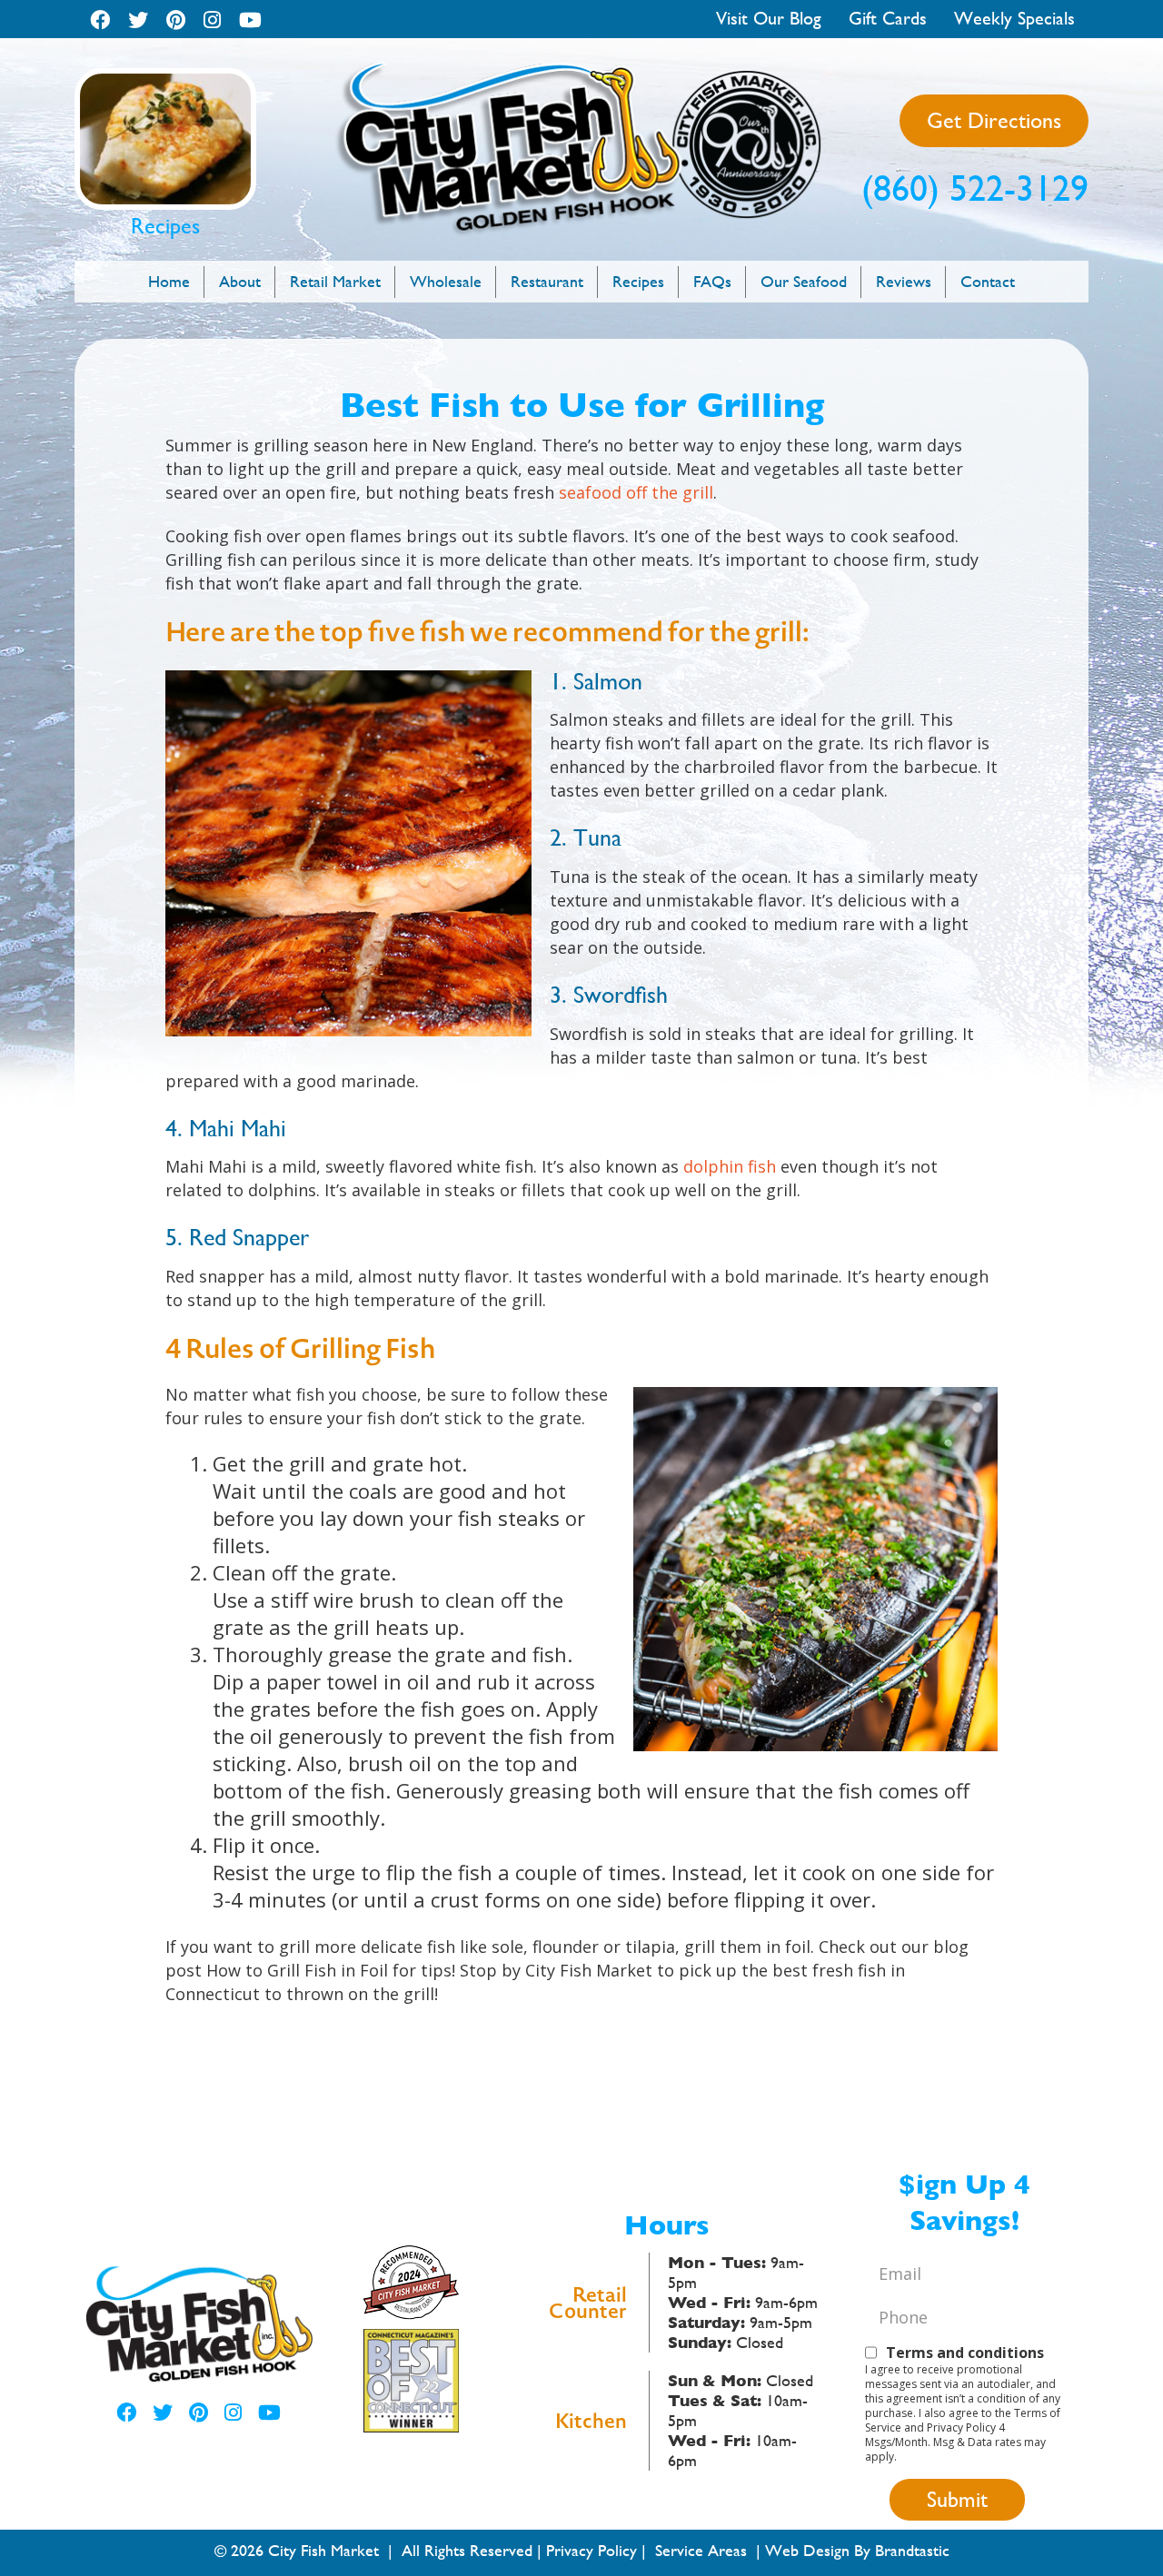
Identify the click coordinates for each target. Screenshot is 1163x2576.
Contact (988, 281)
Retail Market (335, 281)
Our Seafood (804, 281)
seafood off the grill (636, 492)
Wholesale (446, 281)
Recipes (638, 281)
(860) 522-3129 (975, 188)
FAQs (712, 281)
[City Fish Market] (581, 69)
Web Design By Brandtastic (857, 2550)
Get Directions (994, 121)
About (240, 281)
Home (169, 281)
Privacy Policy (591, 2550)
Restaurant (547, 281)
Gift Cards (888, 19)
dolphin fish (730, 1166)
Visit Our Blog (769, 19)
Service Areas (701, 2550)
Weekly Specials (1014, 19)
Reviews (904, 281)
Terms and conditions (965, 2353)
